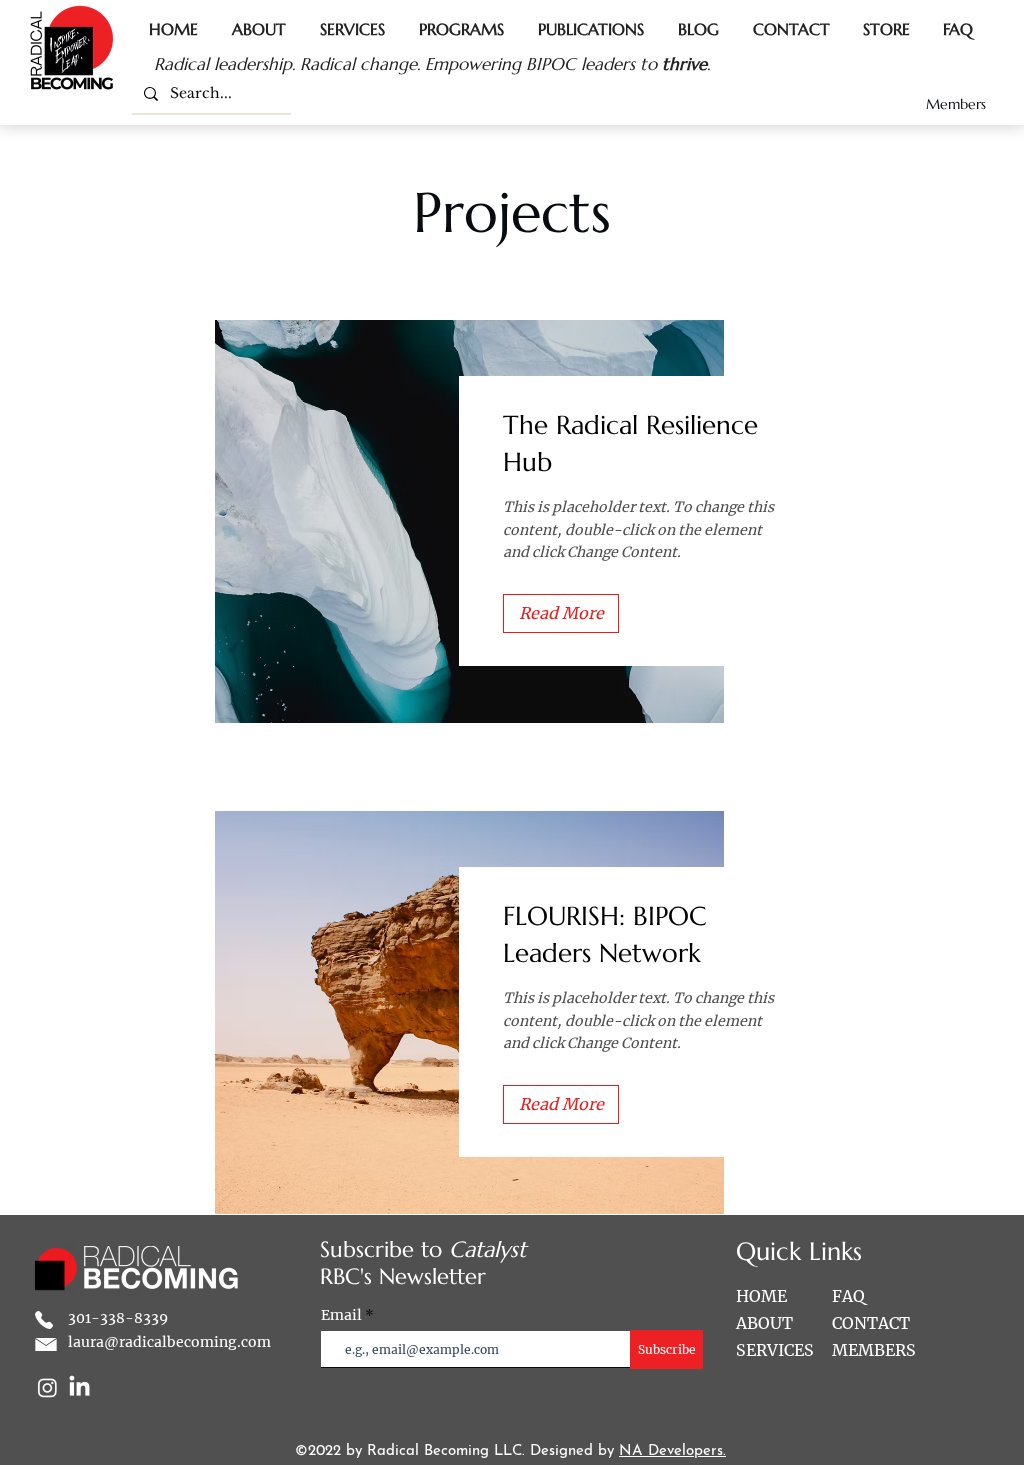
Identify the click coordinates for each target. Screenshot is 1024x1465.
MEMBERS (874, 1350)
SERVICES (775, 1350)
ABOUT (764, 1323)
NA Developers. (672, 1451)
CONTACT (871, 1323)
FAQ (848, 1296)
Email (343, 1315)
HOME (761, 1296)
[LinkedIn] (79, 1387)
